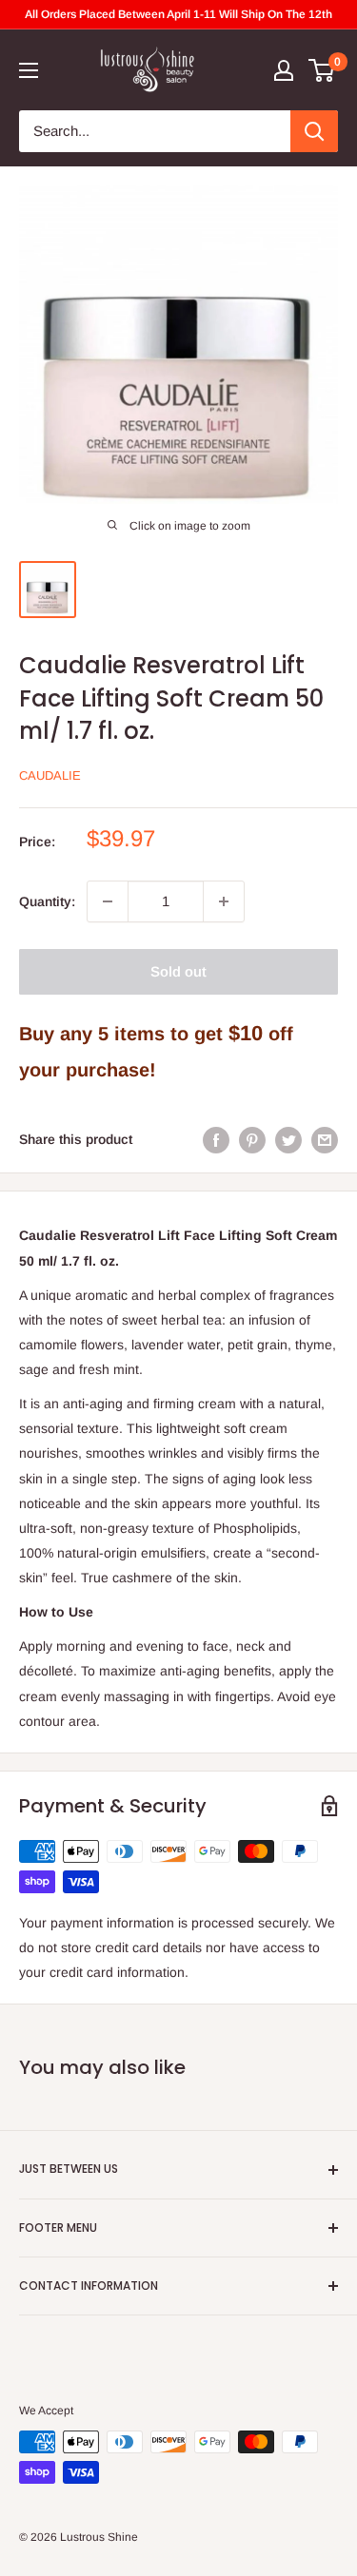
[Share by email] (325, 1139)
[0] (322, 70)
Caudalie (50, 775)
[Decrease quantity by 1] (108, 901)
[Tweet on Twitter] (288, 1139)
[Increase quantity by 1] (224, 901)
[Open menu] (29, 70)
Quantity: (47, 901)
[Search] (314, 131)
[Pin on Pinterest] (252, 1139)
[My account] (284, 70)
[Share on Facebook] (216, 1139)
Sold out (178, 971)
